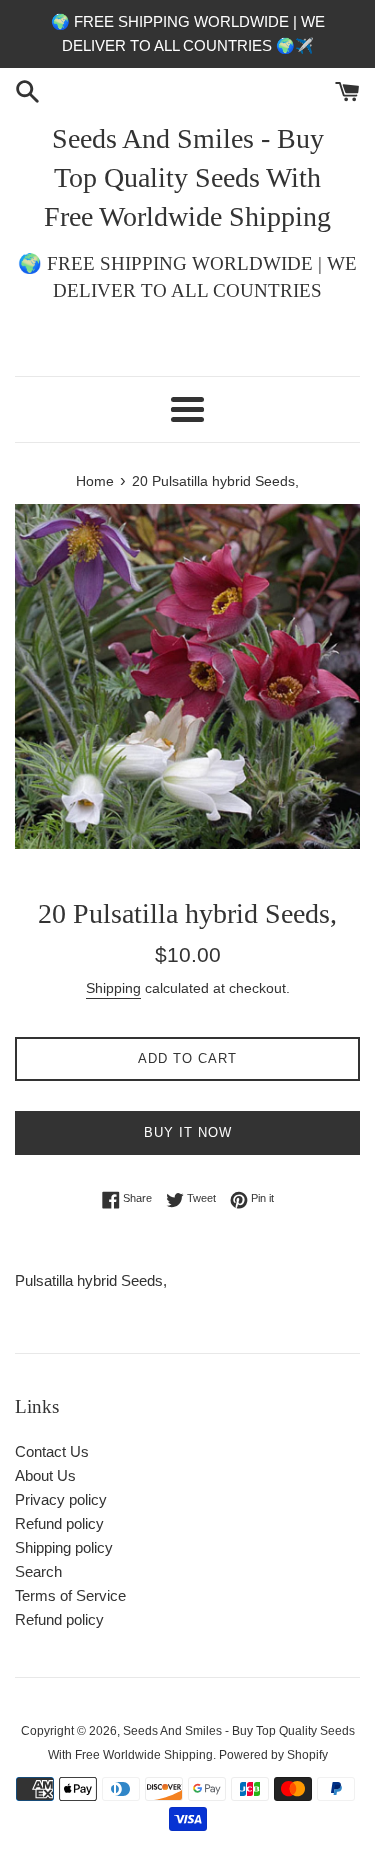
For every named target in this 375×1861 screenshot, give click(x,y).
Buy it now (188, 1132)
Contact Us (52, 1451)
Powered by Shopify (273, 1755)
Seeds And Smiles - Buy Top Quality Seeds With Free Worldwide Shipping (187, 177)
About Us (45, 1475)
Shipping (113, 988)
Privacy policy (61, 1499)
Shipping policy (64, 1547)
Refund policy (59, 1523)
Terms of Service (70, 1595)
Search (38, 1571)
